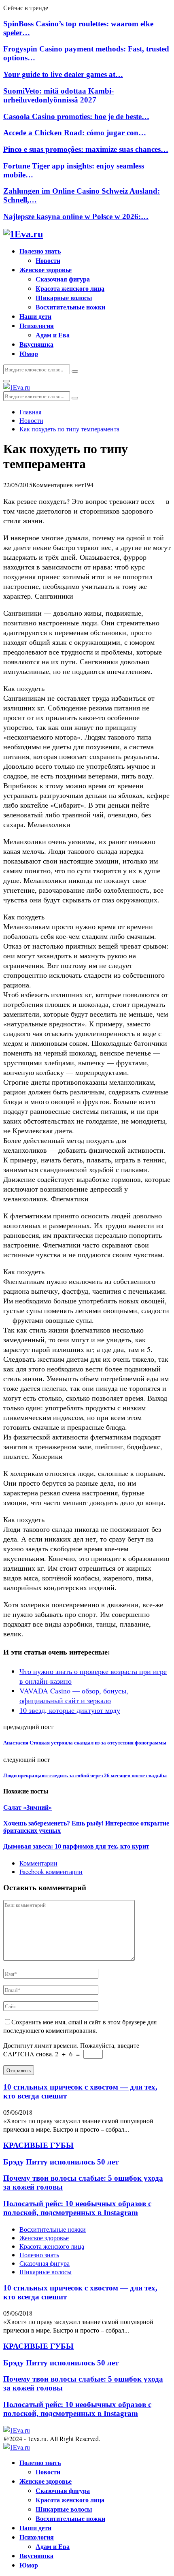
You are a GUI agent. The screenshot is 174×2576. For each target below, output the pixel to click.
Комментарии (38, 1863)
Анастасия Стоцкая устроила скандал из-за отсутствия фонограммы (85, 1743)
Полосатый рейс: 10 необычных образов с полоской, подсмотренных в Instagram (77, 2208)
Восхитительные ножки (70, 307)
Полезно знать (40, 251)
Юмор (29, 353)
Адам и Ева (53, 335)
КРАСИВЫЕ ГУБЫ (38, 2145)
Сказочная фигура (63, 279)
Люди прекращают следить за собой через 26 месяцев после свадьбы (85, 1775)
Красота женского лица (70, 288)
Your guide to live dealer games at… (63, 74)
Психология (37, 325)
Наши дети (35, 316)
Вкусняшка (36, 344)
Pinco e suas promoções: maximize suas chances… (86, 149)
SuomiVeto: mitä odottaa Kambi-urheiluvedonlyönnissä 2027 (58, 95)
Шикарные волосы (64, 297)
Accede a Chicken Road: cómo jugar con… (75, 133)
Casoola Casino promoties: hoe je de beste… (76, 116)
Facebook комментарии (51, 1871)
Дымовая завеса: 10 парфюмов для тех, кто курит (76, 1846)
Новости (48, 260)
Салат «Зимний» (28, 1807)
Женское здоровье (46, 270)
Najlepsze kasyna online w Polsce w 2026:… (76, 216)
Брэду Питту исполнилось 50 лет (61, 2162)
